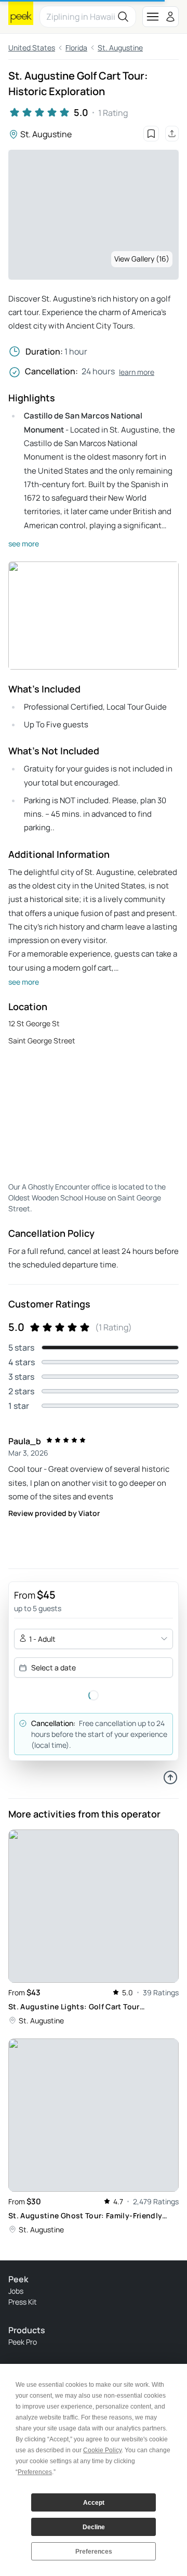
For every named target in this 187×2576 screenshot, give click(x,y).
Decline (94, 2527)
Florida (76, 48)
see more (24, 544)
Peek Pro (23, 2342)
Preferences (94, 2552)
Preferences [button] (35, 2472)
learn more (137, 372)
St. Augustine (120, 48)
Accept (94, 2503)
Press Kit (23, 2302)
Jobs (16, 2291)
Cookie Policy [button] (102, 2450)
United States (32, 48)
